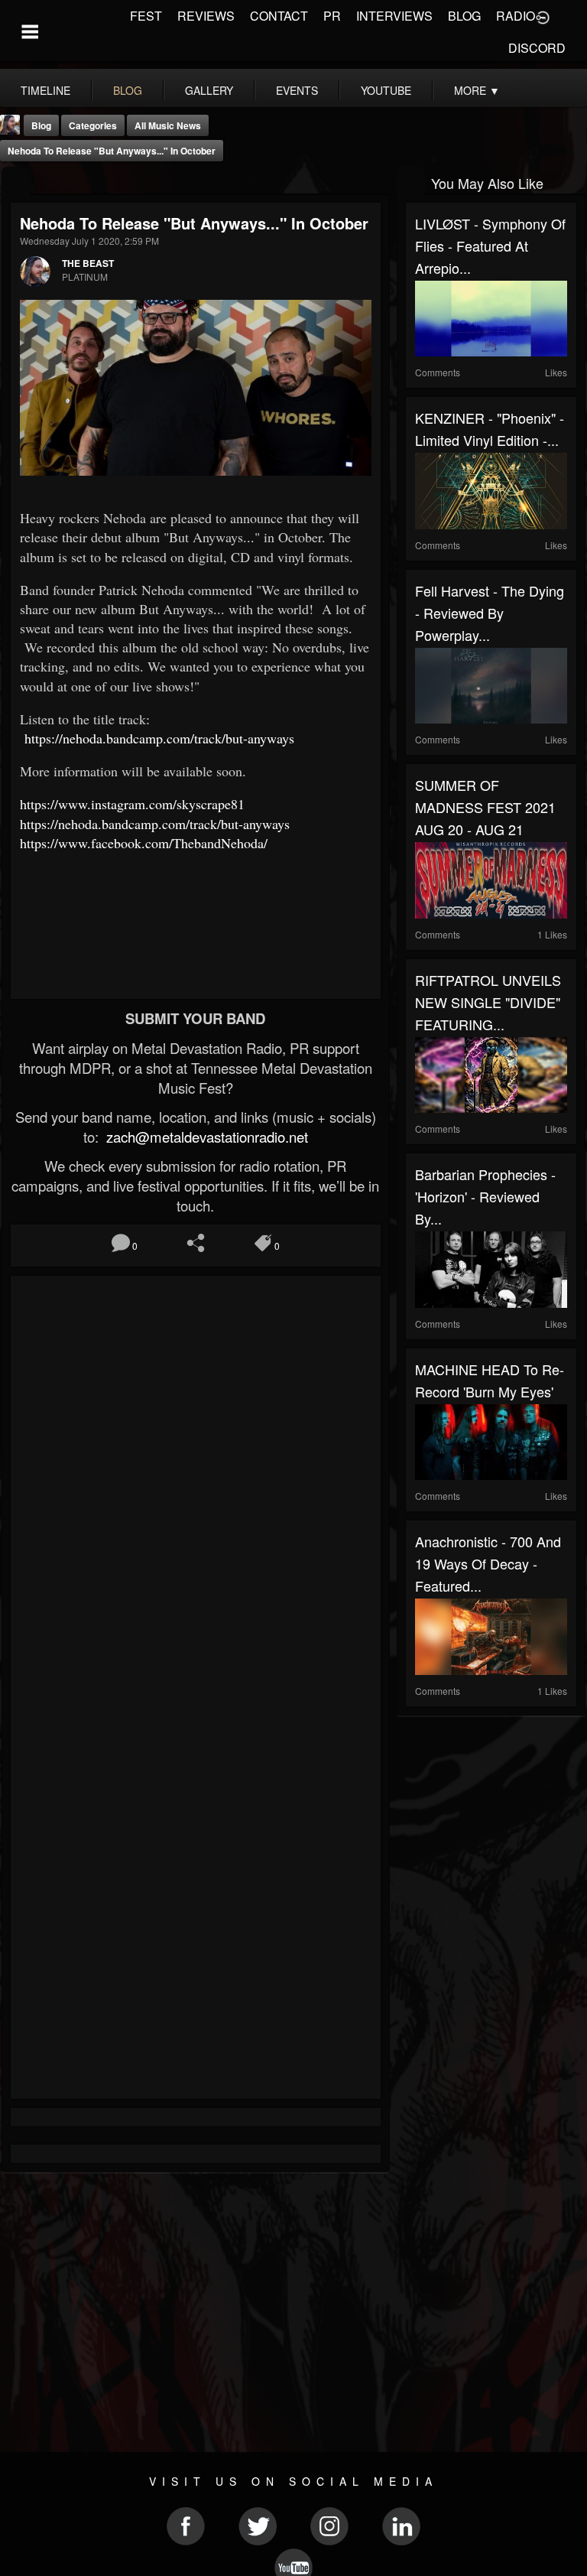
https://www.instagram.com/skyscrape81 (132, 804)
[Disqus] (196, 1489)
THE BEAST (88, 263)
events (297, 90)
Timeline (45, 90)
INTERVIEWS (394, 16)
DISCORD (537, 48)
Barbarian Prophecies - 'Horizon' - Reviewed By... (485, 1196)
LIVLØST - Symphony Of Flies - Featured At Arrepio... (490, 246)
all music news (168, 125)
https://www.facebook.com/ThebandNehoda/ (144, 843)
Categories (93, 125)
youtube (386, 90)
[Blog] (16, 182)
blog (128, 90)
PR (332, 16)
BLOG (464, 16)
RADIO (516, 16)
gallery (209, 90)
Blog (41, 125)
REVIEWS (206, 16)
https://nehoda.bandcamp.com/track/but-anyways (159, 738)
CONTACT (279, 16)
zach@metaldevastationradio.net (205, 1137)
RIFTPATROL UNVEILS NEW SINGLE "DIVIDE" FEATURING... (488, 1002)
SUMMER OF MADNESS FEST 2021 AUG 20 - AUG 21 (485, 807)
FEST (146, 16)
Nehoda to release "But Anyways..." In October (112, 151)
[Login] (543, 16)
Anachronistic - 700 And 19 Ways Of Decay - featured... (488, 1563)
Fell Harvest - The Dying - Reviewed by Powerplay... (490, 613)
